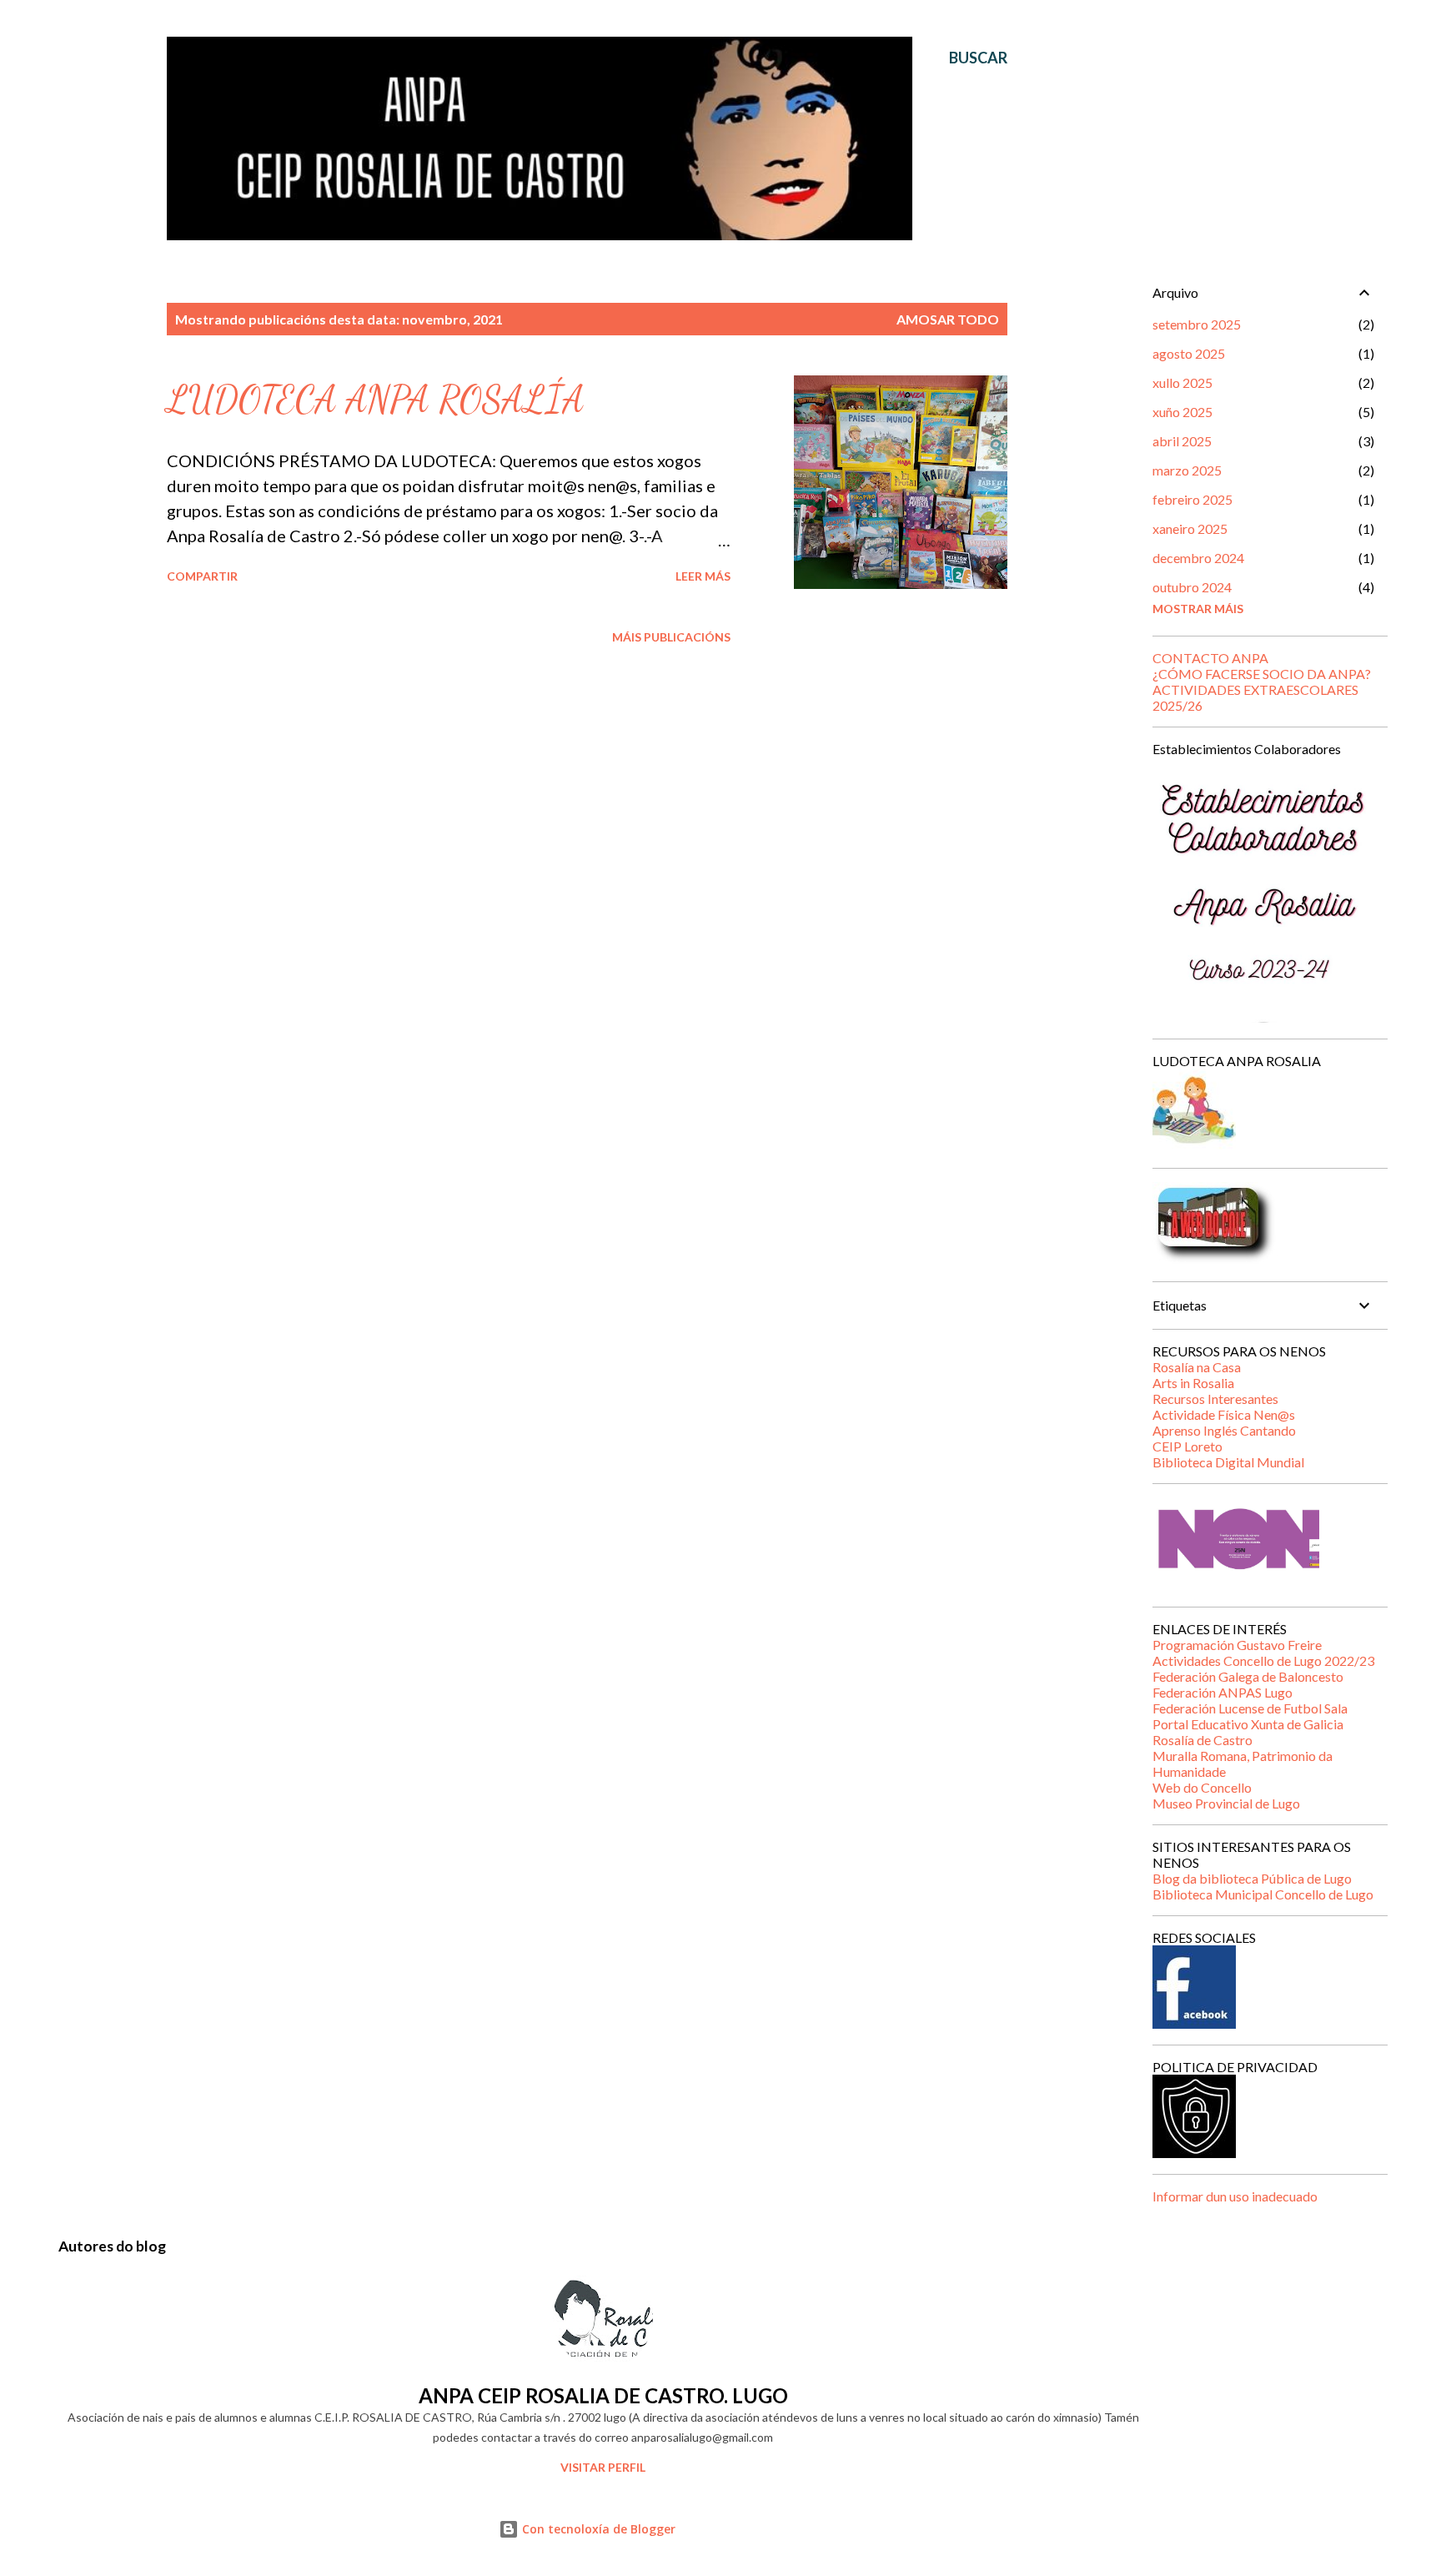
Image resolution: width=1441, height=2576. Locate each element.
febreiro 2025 (1192, 499)
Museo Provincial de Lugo (1226, 1803)
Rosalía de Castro (1203, 1740)
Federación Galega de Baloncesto (1248, 1676)
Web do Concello (1202, 1787)
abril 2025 (1182, 441)
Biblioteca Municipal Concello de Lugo (1263, 1894)
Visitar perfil (603, 2467)
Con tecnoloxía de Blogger (597, 2529)
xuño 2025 (1182, 412)
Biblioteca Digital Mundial (1228, 1462)
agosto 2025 (1189, 353)
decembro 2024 (1198, 558)
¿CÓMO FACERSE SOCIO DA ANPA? (1262, 674)
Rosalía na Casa (1197, 1367)
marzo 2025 (1187, 470)
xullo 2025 (1182, 382)
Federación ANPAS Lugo (1223, 1692)
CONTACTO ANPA (1210, 658)
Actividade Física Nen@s (1224, 1414)
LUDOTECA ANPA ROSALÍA (376, 400)
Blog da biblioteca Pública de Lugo (1252, 1878)
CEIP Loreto (1187, 1446)
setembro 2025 (1197, 324)
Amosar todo (948, 319)
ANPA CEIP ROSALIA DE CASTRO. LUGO (603, 2395)
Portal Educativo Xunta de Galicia (1248, 1724)
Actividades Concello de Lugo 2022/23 (1263, 1660)
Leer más (703, 576)
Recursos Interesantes (1215, 1399)
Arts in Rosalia (1193, 1383)
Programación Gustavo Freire (1237, 1645)
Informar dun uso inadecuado (1235, 2196)
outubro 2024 (1192, 587)
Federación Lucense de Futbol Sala (1250, 1708)
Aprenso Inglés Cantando (1224, 1430)
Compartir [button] (202, 576)
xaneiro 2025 (1190, 528)
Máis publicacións (671, 637)
